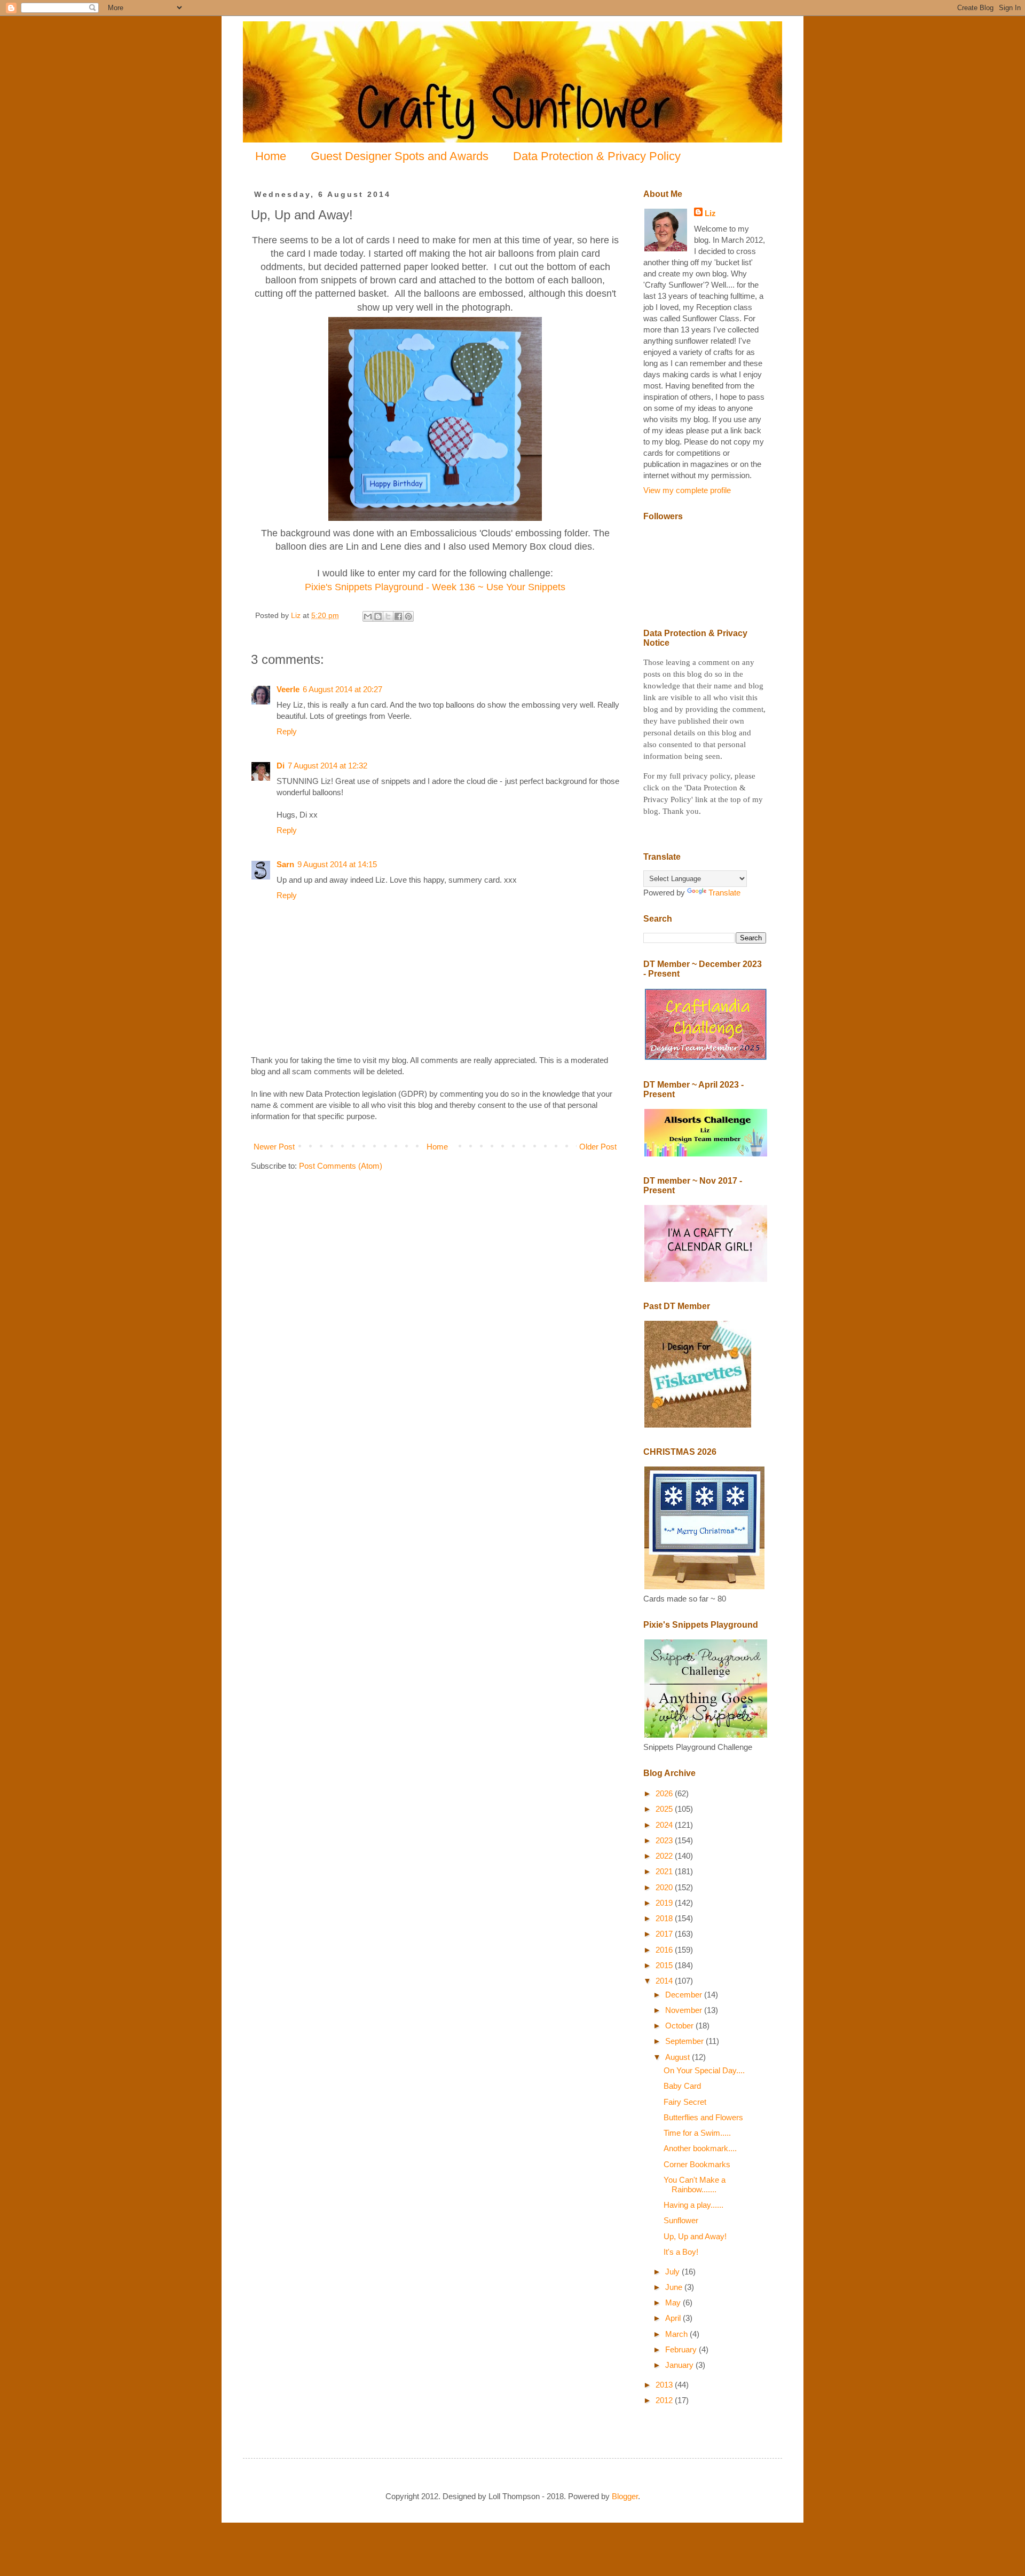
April (674, 2318)
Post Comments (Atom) (341, 1166)
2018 (665, 1918)
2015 (665, 1965)
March (677, 2334)
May (674, 2302)
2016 (665, 1950)
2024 (665, 1825)
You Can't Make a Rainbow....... (695, 2185)
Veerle (288, 689)
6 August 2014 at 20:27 (342, 689)
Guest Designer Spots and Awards (400, 156)
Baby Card (682, 2086)
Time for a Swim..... (697, 2133)
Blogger (625, 2496)
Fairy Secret (685, 2102)
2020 (665, 1887)
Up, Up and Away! (695, 2236)
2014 (665, 1981)
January (680, 2365)
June (675, 2287)
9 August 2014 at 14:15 (337, 864)
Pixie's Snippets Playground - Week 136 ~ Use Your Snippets (435, 587)
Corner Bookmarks (697, 2164)
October (680, 2026)
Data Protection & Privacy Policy (597, 156)
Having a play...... (693, 2205)
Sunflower (681, 2220)
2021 (665, 1871)
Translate (724, 893)
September (685, 2041)
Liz (710, 213)
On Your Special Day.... (704, 2070)
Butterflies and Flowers (703, 2117)
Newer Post (274, 1147)
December (685, 1995)
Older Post (598, 1147)
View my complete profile (687, 490)
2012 (665, 2400)
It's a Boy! (681, 2252)
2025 (665, 1809)
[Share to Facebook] (398, 616)
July (673, 2272)
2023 (665, 1840)
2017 (665, 1934)
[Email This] (368, 616)
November (685, 2010)
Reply (287, 731)
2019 (665, 1903)
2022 (665, 1856)
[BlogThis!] (378, 616)
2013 (665, 2385)
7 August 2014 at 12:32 (328, 766)
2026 (665, 1793)
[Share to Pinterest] (408, 616)
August (679, 2057)
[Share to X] (388, 616)
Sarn (285, 864)
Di (281, 766)
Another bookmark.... (700, 2148)
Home (271, 156)
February (682, 2349)
